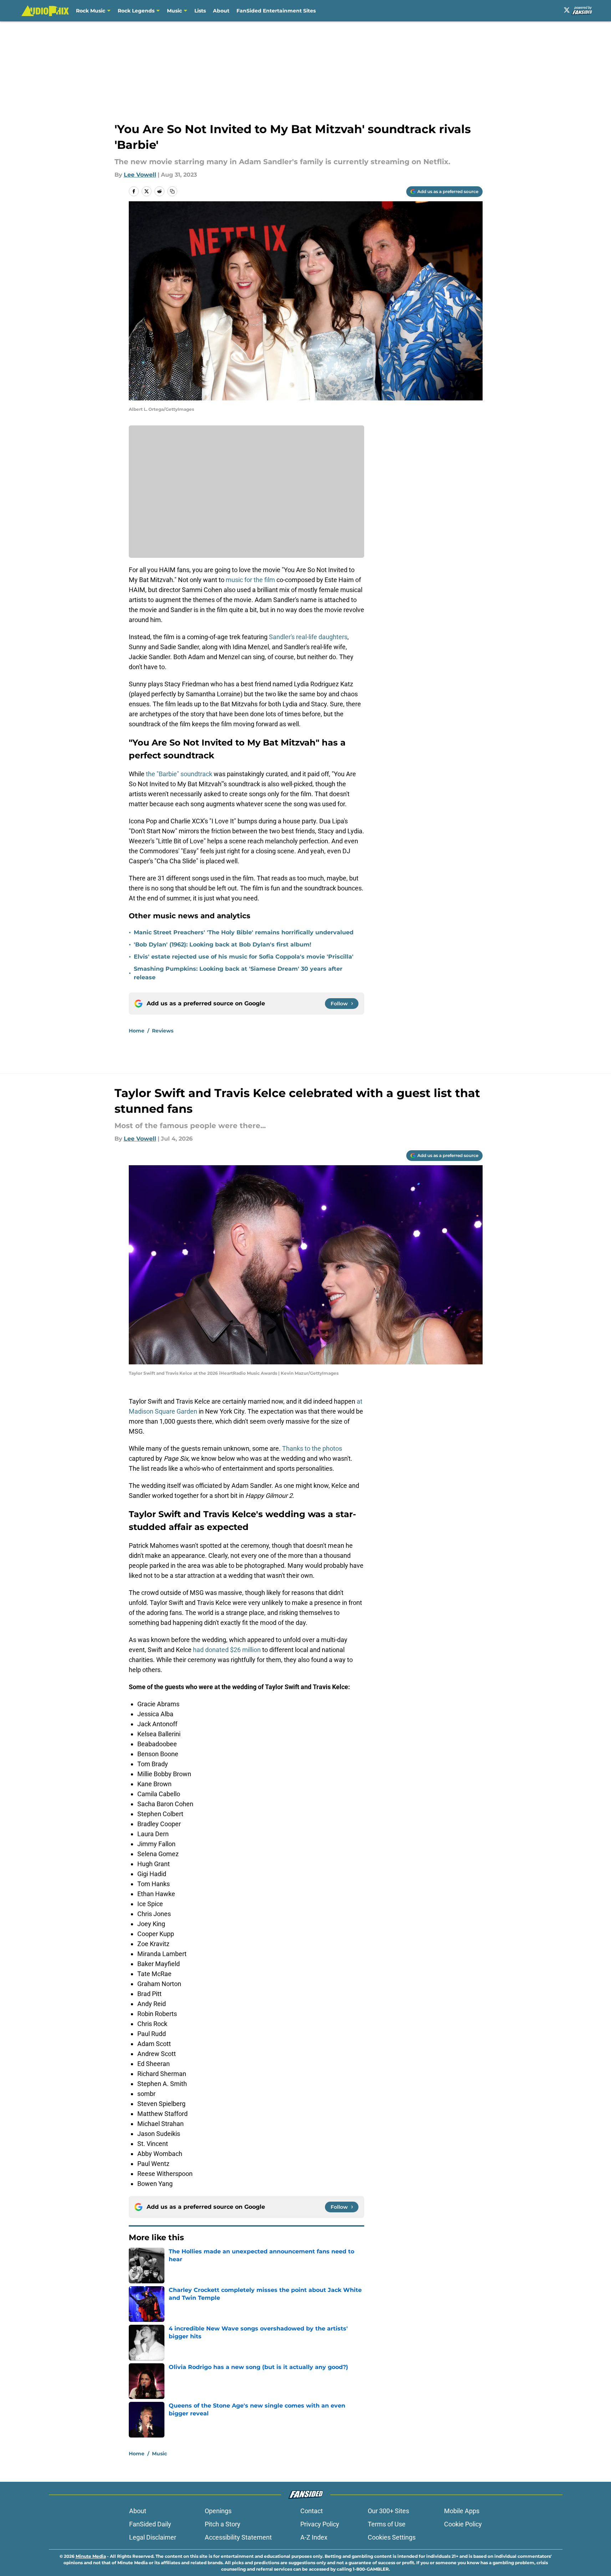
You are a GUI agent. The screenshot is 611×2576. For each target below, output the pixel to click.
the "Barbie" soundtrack (179, 774)
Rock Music (91, 11)
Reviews (163, 1031)
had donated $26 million (227, 1650)
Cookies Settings (392, 2537)
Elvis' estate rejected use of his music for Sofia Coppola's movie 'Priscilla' (244, 957)
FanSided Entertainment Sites (276, 11)
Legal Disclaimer (153, 2537)
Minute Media (91, 2556)
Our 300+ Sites (388, 2511)
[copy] (172, 191)
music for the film (251, 580)
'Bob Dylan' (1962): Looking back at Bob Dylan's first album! (223, 944)
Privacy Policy (320, 2524)
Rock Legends (136, 11)
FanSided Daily (150, 2524)
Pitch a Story (223, 2524)
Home (137, 1031)
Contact (312, 2511)
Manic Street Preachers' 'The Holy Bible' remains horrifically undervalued (244, 932)
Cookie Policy (463, 2524)
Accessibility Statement (238, 2537)
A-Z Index (314, 2537)
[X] (567, 10)
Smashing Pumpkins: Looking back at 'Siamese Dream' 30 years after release (238, 973)
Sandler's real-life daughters (308, 637)
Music (174, 11)
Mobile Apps (462, 2511)
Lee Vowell (140, 175)
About (221, 11)
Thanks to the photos (312, 1448)
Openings (218, 2511)
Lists (200, 11)
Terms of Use (387, 2524)
